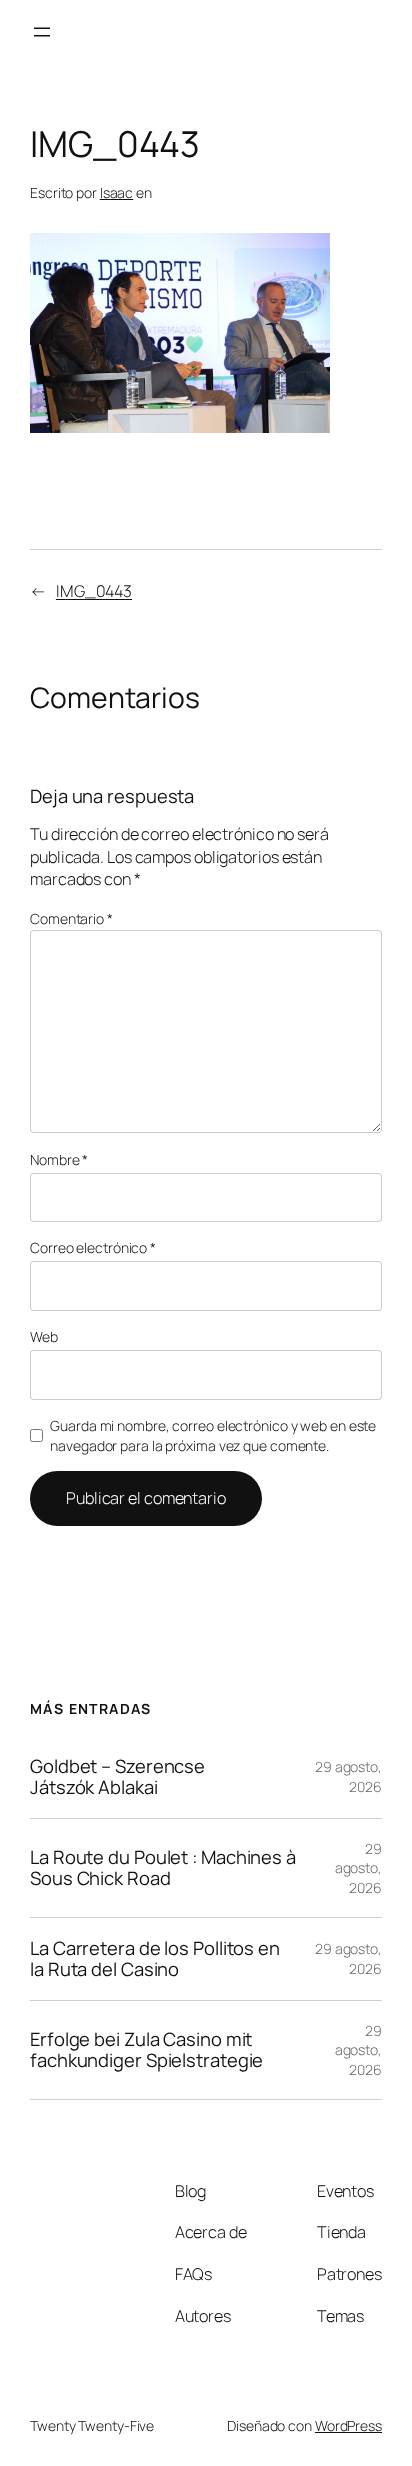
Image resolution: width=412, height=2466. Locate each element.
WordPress (348, 2425)
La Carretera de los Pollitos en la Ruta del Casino (155, 1958)
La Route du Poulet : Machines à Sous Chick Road (163, 1867)
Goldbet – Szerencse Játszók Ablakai (117, 1776)
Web (44, 1336)
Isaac (117, 192)
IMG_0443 (94, 591)
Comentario (71, 918)
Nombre (59, 1159)
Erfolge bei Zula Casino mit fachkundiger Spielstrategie (146, 2049)
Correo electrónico (93, 1247)
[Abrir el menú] (42, 32)
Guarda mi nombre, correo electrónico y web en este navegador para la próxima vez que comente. (213, 1435)
